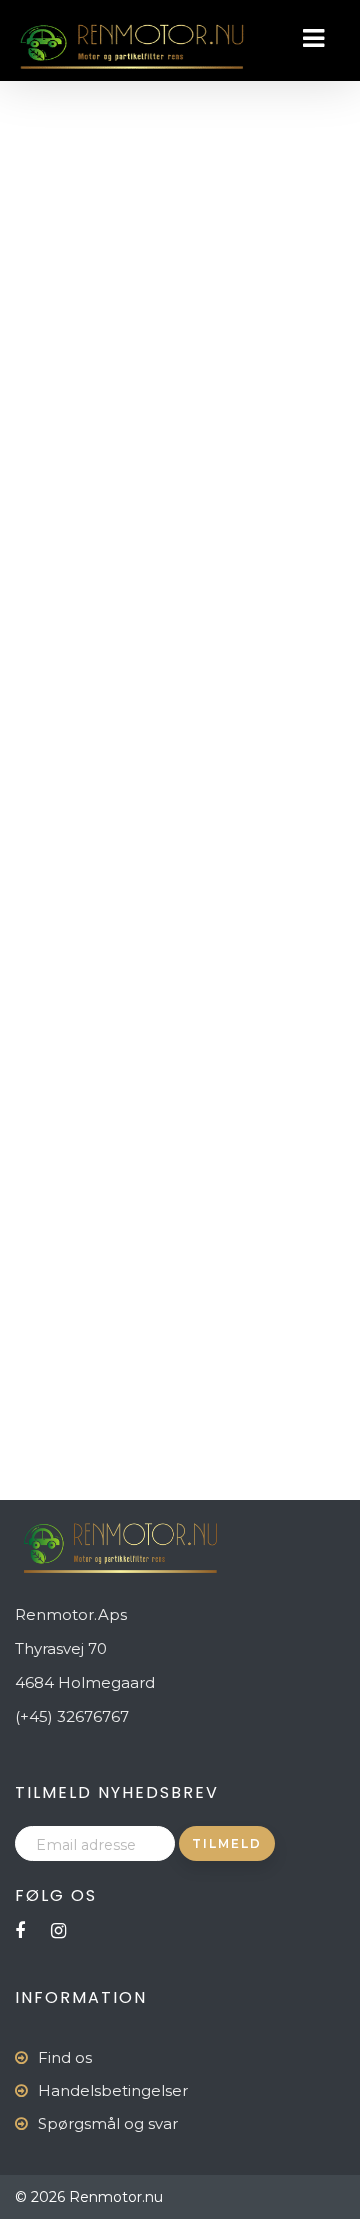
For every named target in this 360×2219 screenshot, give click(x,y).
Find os (65, 2057)
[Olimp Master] (45, 327)
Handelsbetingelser (113, 2090)
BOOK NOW (122, 325)
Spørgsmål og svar (108, 2123)
